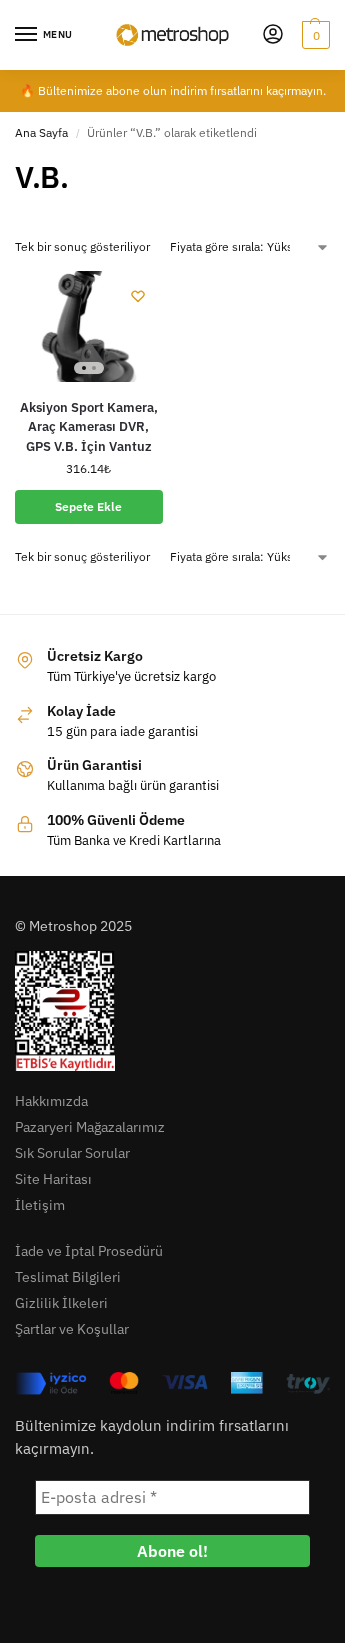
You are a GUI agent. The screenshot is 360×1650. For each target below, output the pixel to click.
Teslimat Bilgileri (68, 1277)
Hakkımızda (51, 1101)
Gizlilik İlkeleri (61, 1303)
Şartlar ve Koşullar (72, 1329)
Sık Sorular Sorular (72, 1153)
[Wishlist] (138, 296)
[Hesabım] (273, 35)
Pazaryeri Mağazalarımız (90, 1127)
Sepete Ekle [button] (88, 506)
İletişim (40, 1205)
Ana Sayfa (41, 132)
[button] (313, 35)
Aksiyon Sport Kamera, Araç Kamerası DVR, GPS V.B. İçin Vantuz (89, 427)
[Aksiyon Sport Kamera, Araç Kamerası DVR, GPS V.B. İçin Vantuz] (89, 326)
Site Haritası (53, 1179)
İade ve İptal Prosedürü (89, 1251)
